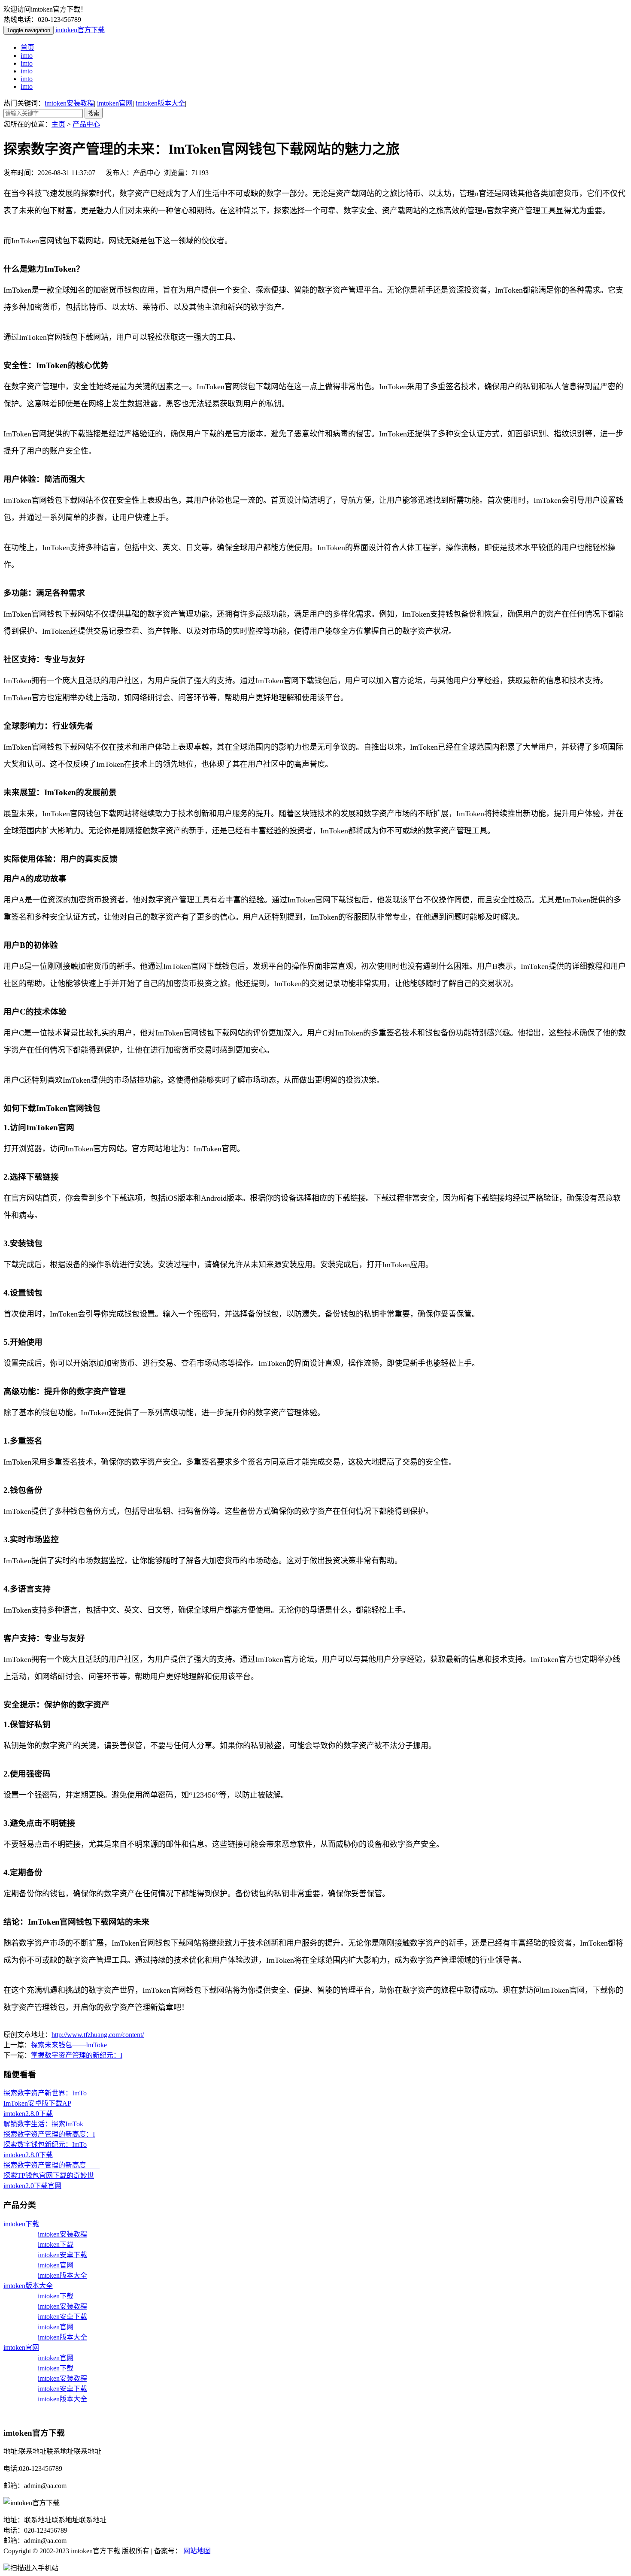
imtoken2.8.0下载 (28, 2114)
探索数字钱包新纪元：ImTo (45, 2145)
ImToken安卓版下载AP (37, 2103)
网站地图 (197, 2551)
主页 (58, 124)
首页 (27, 47)
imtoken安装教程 (69, 103)
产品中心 (86, 124)
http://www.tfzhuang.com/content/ (98, 2035)
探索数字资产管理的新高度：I (49, 2134)
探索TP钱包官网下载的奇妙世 (49, 2175)
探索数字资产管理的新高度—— (52, 2165)
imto (27, 56)
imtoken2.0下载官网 (32, 2186)
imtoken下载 (21, 2224)
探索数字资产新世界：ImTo (45, 2093)
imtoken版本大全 (160, 103)
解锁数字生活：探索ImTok (43, 2124)
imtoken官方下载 (80, 30)
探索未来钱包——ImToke (69, 2045)
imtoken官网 (115, 103)
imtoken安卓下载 (62, 2255)
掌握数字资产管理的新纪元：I (77, 2055)
